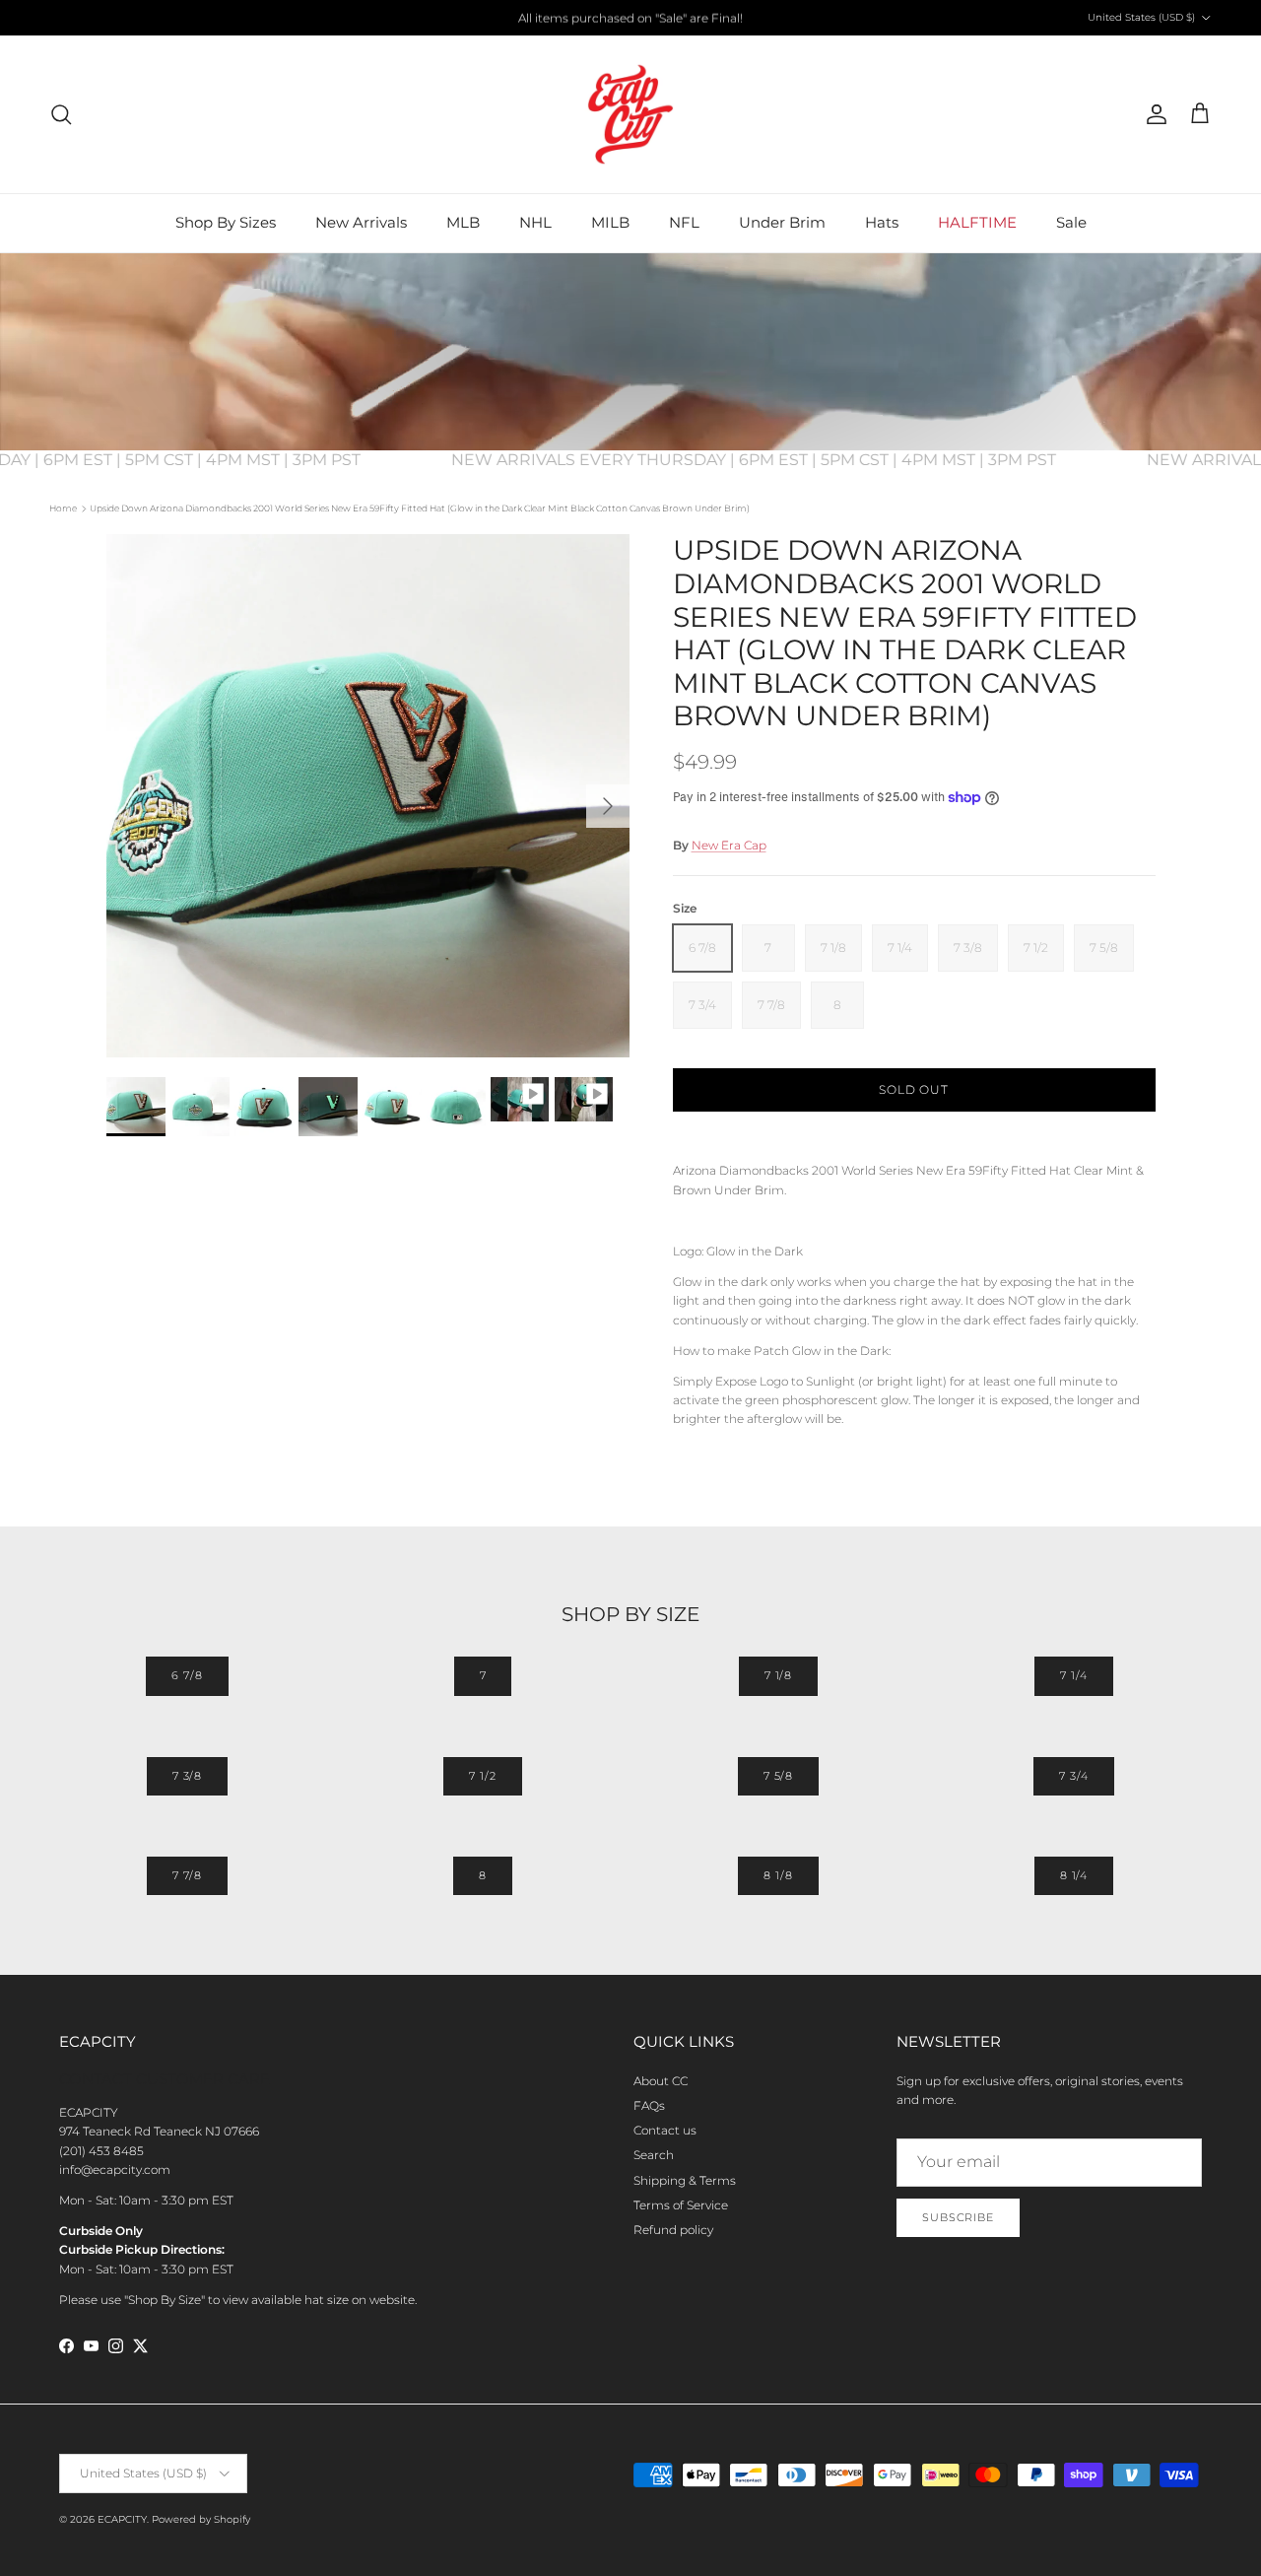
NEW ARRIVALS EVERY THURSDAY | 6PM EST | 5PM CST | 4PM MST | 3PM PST (772, 460)
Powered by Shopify (201, 2519)
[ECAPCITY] (630, 114)
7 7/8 (187, 1875)
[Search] (61, 114)
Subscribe (958, 2217)
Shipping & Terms (685, 2180)
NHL (535, 222)
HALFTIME (977, 222)
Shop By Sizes (226, 222)
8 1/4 (1074, 1875)
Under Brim (782, 222)
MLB (463, 222)
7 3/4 (1073, 1776)
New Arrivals (361, 222)
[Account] (1153, 114)
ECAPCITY (122, 2519)
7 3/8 (187, 1776)
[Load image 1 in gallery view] (368, 796)
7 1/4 (1073, 1675)
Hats (882, 222)
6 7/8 (187, 1675)
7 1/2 (482, 1776)
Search (654, 2155)
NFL (684, 222)
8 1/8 (778, 1875)
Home (63, 508)
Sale (1071, 222)
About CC (661, 2081)
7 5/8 (778, 1776)
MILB (610, 222)
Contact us (665, 2130)
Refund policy (673, 2230)
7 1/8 (778, 1675)
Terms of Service (681, 2205)
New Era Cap (729, 845)
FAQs (649, 2105)
